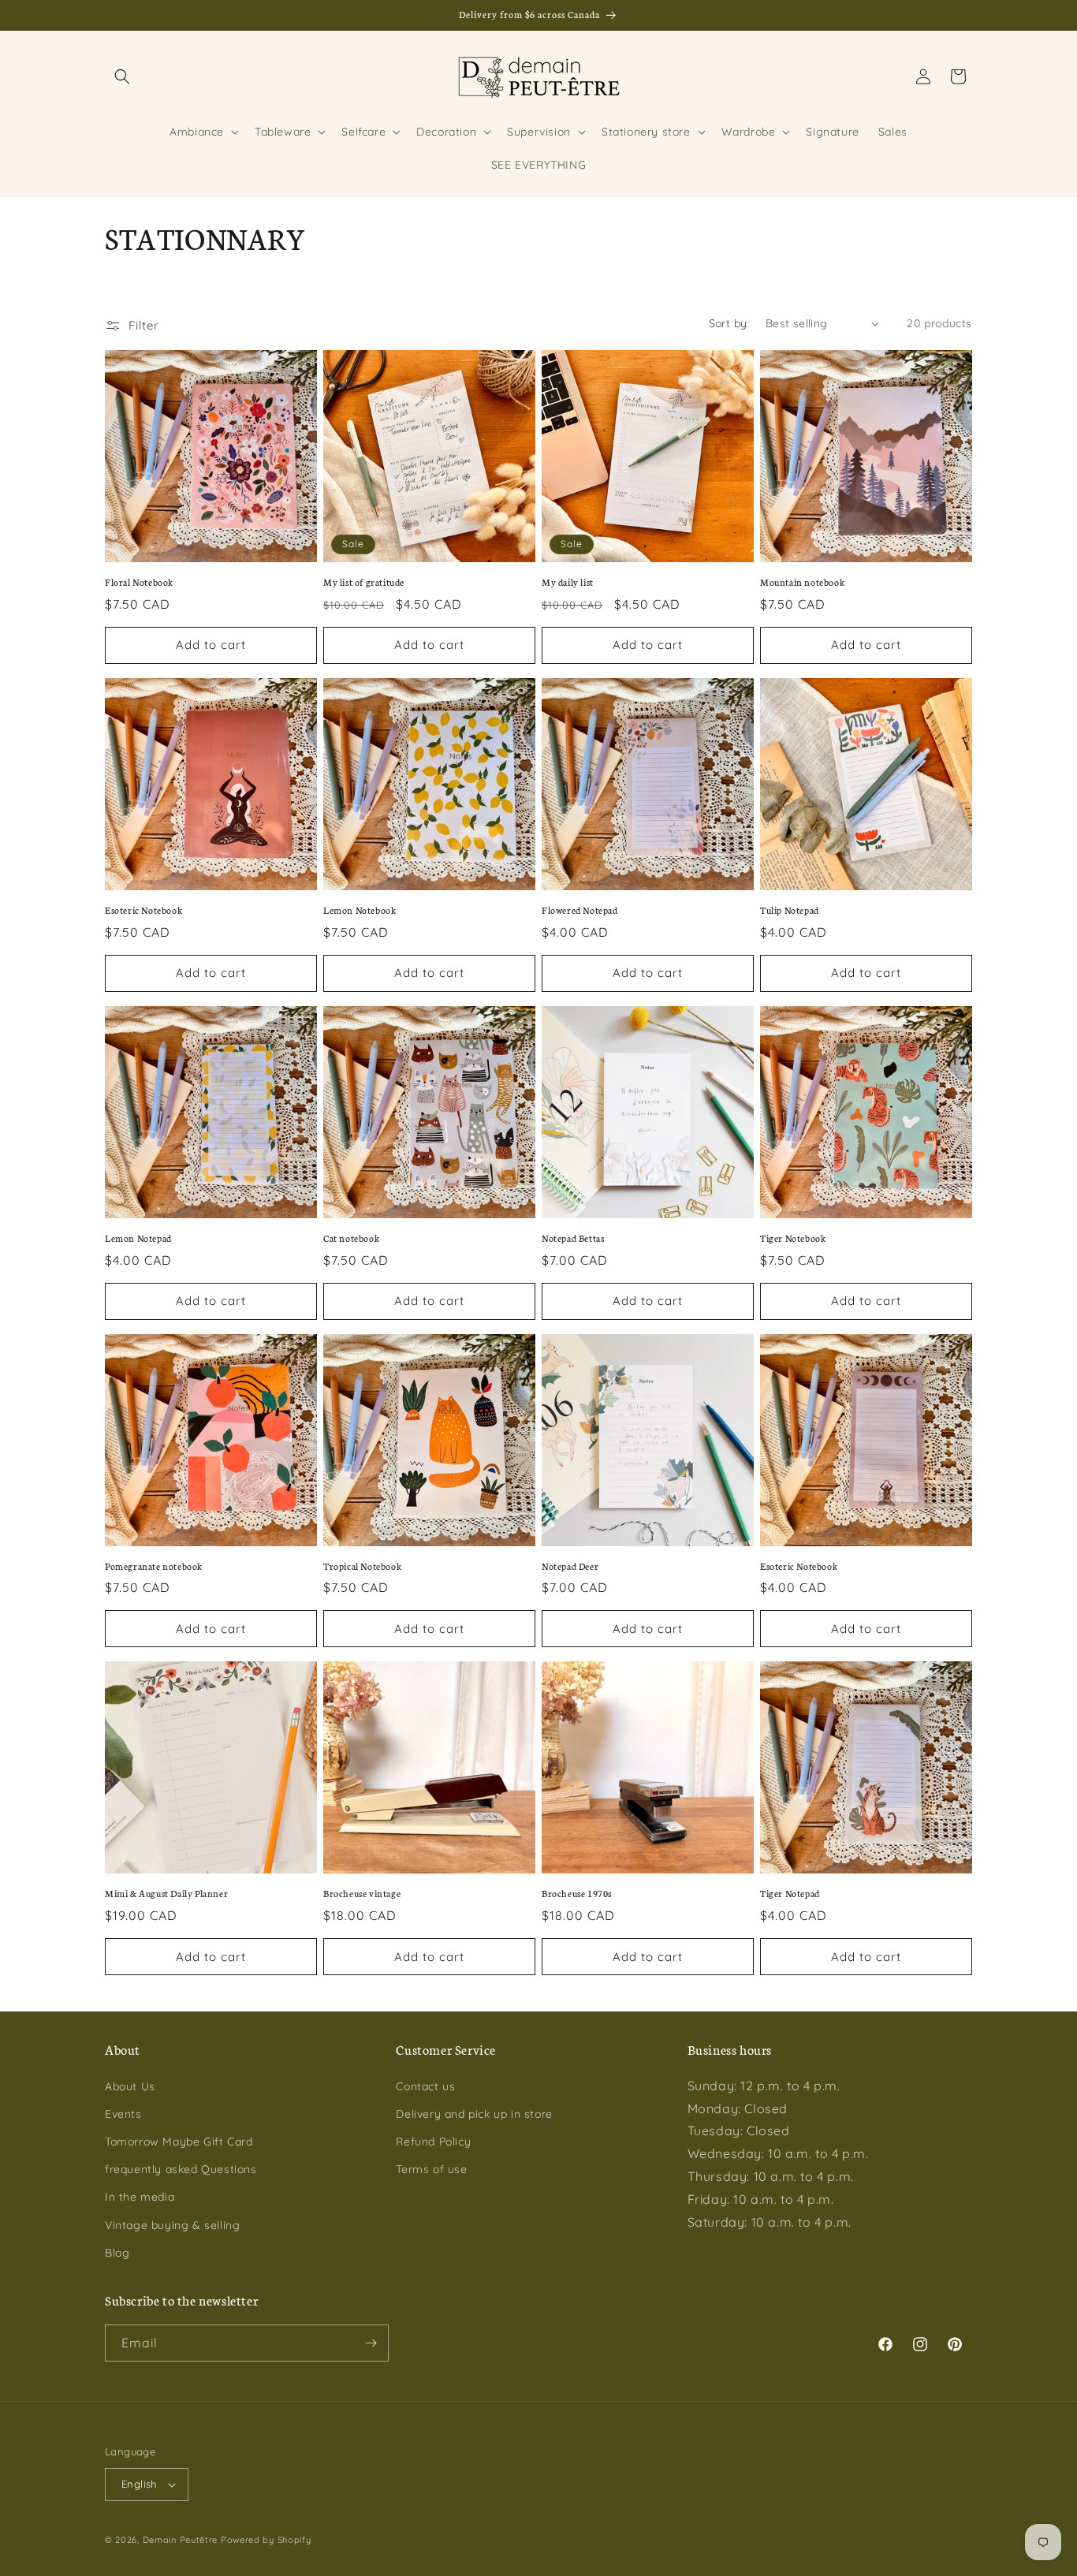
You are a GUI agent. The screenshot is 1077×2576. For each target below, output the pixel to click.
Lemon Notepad (138, 1238)
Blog (117, 2253)
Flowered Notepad (580, 910)
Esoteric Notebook (143, 910)
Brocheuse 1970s (577, 1893)
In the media (140, 2197)
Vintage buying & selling (172, 2225)
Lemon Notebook (360, 910)
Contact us (425, 2086)
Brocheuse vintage (362, 1893)
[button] (122, 76)
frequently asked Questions (181, 2169)
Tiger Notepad (790, 1893)
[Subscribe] (371, 2343)
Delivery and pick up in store (474, 2114)
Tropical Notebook (362, 1566)
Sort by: (729, 323)
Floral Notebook (139, 582)
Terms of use (431, 2169)
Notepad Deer (570, 1566)
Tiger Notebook (793, 1238)
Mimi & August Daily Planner (166, 1893)
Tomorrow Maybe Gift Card (179, 2142)
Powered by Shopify (266, 2540)
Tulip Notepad (790, 910)
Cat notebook (351, 1238)
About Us (130, 2086)
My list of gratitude (364, 582)
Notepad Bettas (573, 1238)
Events (123, 2114)
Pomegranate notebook (154, 1566)
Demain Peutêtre (181, 2540)
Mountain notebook (802, 582)
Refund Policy (433, 2142)
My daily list (568, 582)
